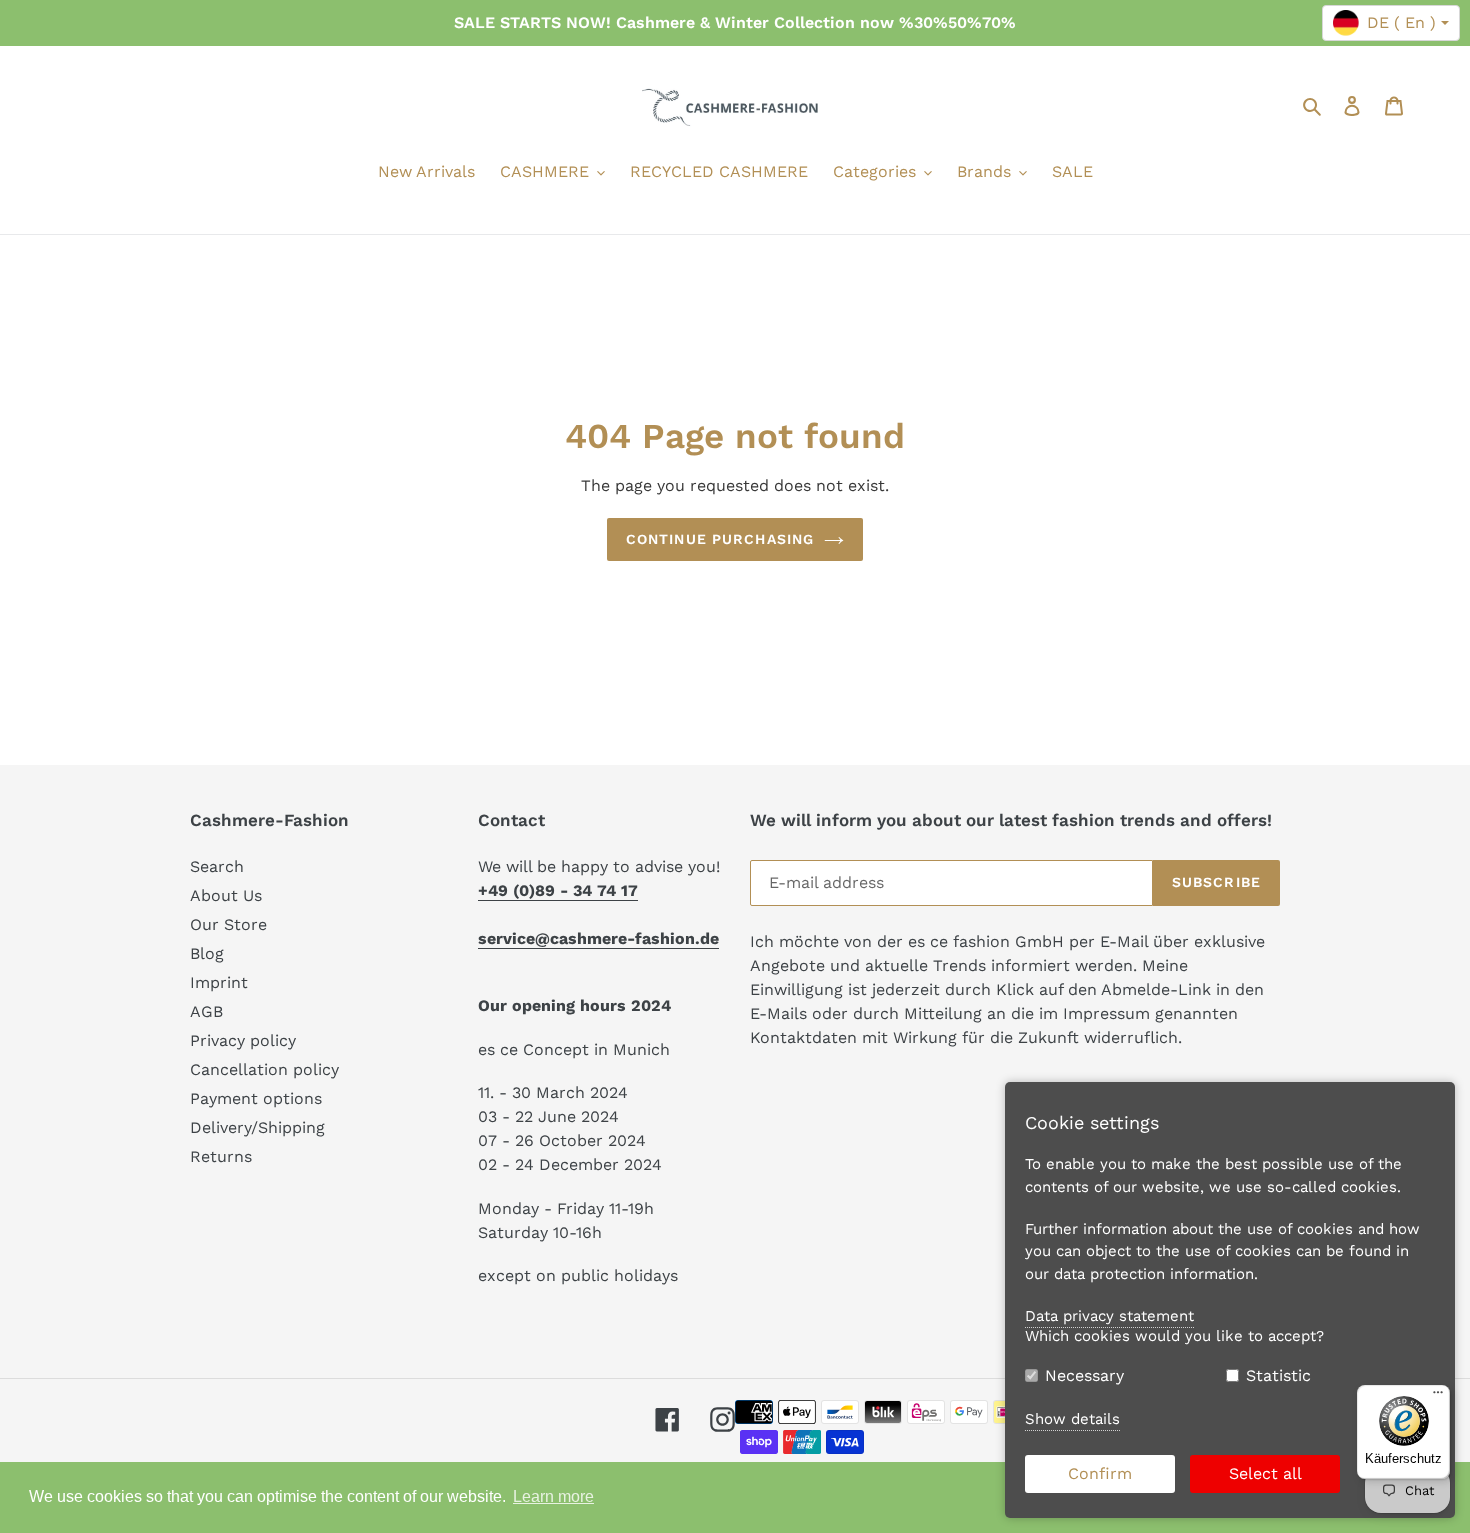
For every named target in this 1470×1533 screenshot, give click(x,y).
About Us (226, 895)
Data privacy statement (1109, 1316)
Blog (207, 953)
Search (217, 866)
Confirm (1100, 1473)
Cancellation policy (264, 1069)
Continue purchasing (720, 539)
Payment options (256, 1098)
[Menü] (1438, 1397)
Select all (1265, 1473)
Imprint (219, 982)
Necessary (1084, 1375)
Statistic (1278, 1375)
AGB (206, 1011)
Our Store (228, 924)
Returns (221, 1156)
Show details (1072, 1419)
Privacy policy (243, 1040)
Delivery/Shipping (257, 1127)
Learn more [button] (553, 1496)
